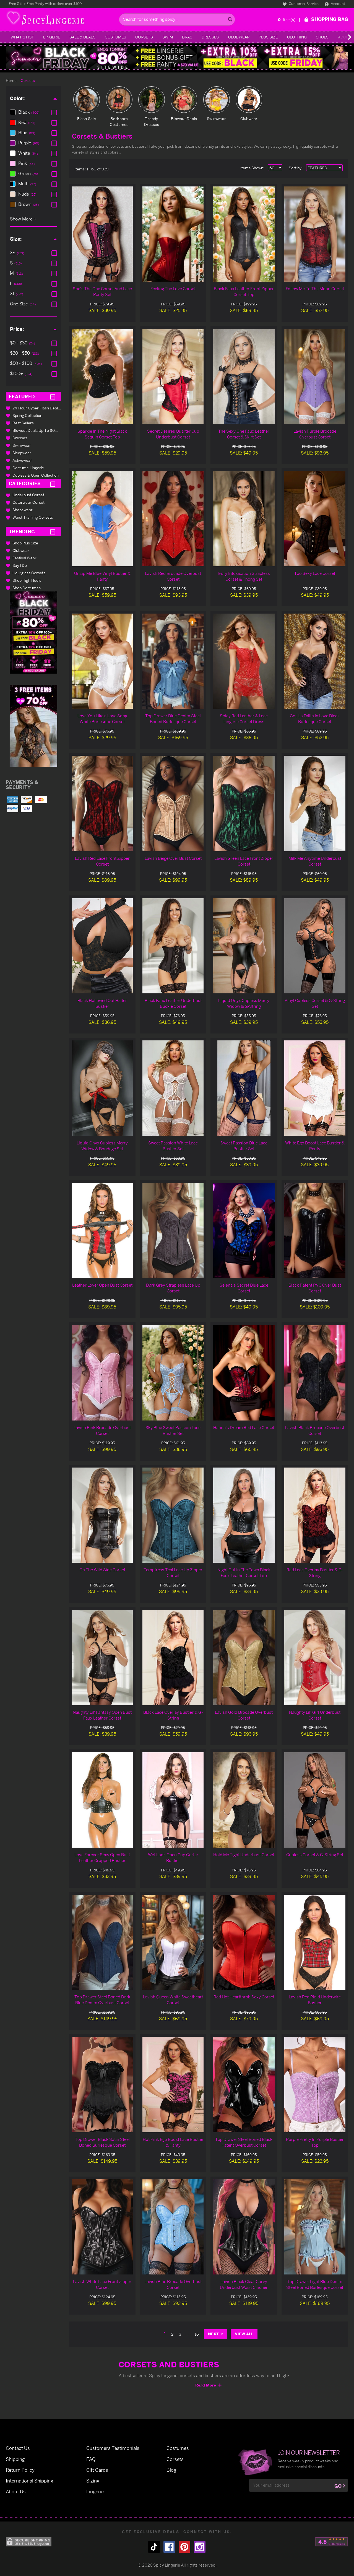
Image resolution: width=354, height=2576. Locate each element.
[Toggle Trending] (53, 532)
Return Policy (20, 2470)
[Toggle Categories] (53, 483)
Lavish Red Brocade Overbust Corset (173, 576)
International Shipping (30, 2481)
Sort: (296, 168)
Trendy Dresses (152, 121)
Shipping (15, 2459)
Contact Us (18, 2448)
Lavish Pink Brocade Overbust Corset (102, 1430)
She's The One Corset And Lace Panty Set (102, 292)
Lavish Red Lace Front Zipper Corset (102, 861)
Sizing (93, 2481)
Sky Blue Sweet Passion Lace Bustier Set (173, 1430)
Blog (171, 2470)
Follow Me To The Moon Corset (315, 289)
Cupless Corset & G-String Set (315, 1855)
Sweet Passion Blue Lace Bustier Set (244, 1146)
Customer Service (303, 4)
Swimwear (216, 119)
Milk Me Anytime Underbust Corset (315, 861)
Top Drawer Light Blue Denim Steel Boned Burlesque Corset (315, 2284)
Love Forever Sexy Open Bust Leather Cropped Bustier (102, 1858)
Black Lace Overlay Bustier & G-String (173, 1715)
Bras (187, 37)
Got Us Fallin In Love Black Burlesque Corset (315, 719)
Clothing (297, 37)
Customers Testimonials (113, 2448)
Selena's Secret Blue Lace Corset (244, 1288)
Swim (168, 37)
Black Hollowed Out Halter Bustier (102, 1003)
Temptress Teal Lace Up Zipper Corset (173, 1573)
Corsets (144, 37)
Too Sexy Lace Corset (315, 573)
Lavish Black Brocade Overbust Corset (315, 1430)
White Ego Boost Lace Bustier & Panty (315, 1146)
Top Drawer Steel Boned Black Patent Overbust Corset (244, 2142)
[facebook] (169, 2547)
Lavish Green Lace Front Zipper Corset (244, 861)
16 (197, 2334)
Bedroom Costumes (119, 121)
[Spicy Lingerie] (61, 20)
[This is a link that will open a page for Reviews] (332, 2542)
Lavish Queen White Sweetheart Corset (173, 2000)
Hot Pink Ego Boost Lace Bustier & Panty (173, 2142)
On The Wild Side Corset (102, 1570)
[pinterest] (184, 2547)
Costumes (115, 37)
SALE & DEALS (82, 37)
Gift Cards (97, 2470)
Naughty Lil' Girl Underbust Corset (315, 1715)
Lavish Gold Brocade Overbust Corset (244, 1715)
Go (338, 2486)
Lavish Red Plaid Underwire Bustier (315, 2000)
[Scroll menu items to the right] (343, 37)
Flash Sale (87, 119)
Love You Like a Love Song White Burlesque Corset (102, 719)
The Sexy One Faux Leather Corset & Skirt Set (244, 434)
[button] (33, 633)
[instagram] (200, 2547)
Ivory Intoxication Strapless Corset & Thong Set (244, 576)
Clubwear (239, 37)
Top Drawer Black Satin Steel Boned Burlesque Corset (102, 2142)
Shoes (322, 37)
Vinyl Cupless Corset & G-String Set (315, 1003)
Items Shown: (252, 168)
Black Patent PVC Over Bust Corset (315, 1288)
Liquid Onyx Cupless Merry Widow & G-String (244, 1003)
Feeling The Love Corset (173, 289)
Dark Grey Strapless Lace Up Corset (173, 1288)
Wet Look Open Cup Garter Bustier (173, 1858)
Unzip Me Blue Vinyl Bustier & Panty (102, 576)
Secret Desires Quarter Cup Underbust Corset (173, 434)
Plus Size (268, 37)
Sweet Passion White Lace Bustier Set (173, 1146)
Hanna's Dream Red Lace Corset (244, 1428)
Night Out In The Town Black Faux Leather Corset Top (244, 1573)
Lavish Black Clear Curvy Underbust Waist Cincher (244, 2284)
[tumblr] (154, 2547)
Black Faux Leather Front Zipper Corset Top (244, 292)
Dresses (210, 37)
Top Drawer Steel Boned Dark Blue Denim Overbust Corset (102, 2000)
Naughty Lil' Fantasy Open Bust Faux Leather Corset (102, 1715)
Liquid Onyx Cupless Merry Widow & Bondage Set (102, 1146)
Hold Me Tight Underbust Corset (244, 1855)
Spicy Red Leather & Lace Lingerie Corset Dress (244, 719)
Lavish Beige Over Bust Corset (173, 858)
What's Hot (22, 37)
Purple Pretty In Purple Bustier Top (315, 2142)
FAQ (91, 2459)
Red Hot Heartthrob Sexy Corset (244, 1997)
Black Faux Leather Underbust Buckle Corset (173, 1003)
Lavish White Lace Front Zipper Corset (102, 2284)
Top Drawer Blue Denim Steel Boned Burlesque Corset (173, 719)
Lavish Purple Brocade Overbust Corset (315, 434)
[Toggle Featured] (53, 397)
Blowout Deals (184, 119)
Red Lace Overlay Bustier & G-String (315, 1573)
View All (244, 2334)
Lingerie (52, 37)
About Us (16, 2491)
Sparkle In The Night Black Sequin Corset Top (102, 434)
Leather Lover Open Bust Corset (102, 1285)
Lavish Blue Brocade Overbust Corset (173, 2284)
